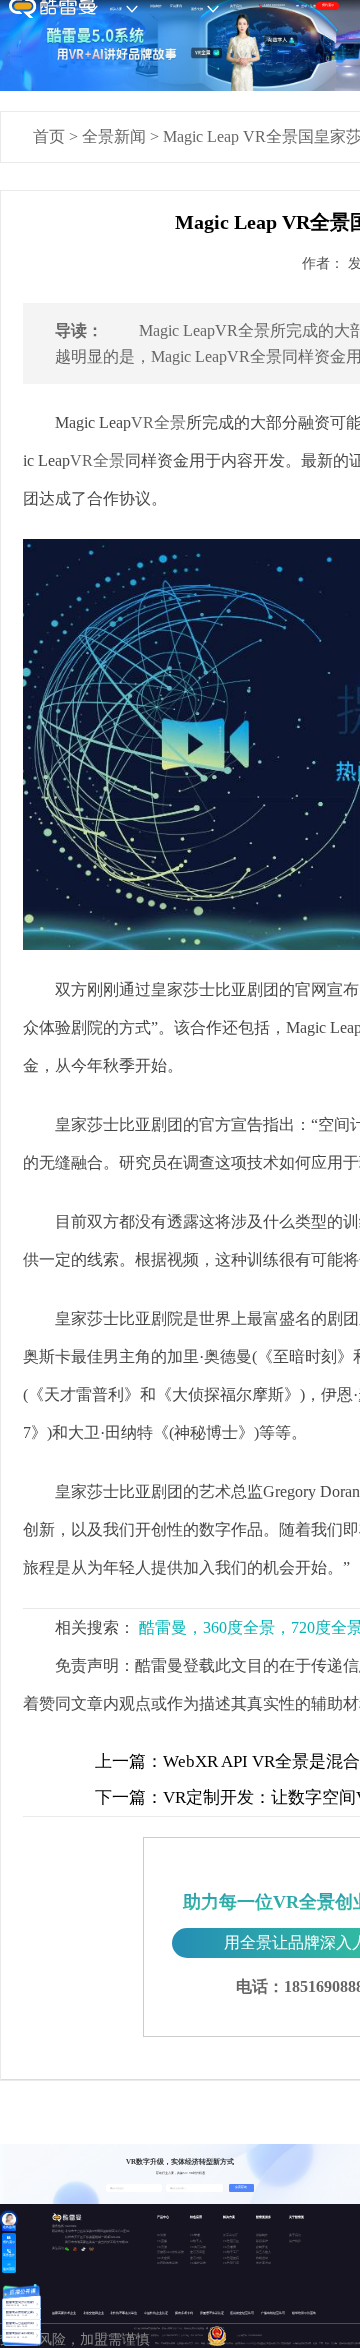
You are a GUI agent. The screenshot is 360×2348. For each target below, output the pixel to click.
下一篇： (129, 1797)
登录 (304, 6)
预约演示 (328, 5)
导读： (79, 330)
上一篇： (129, 1761)
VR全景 (158, 422)
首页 (49, 136)
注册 (313, 6)
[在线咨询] (9, 2220)
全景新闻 (114, 136)
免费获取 (241, 2187)
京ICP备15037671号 (171, 2335)
